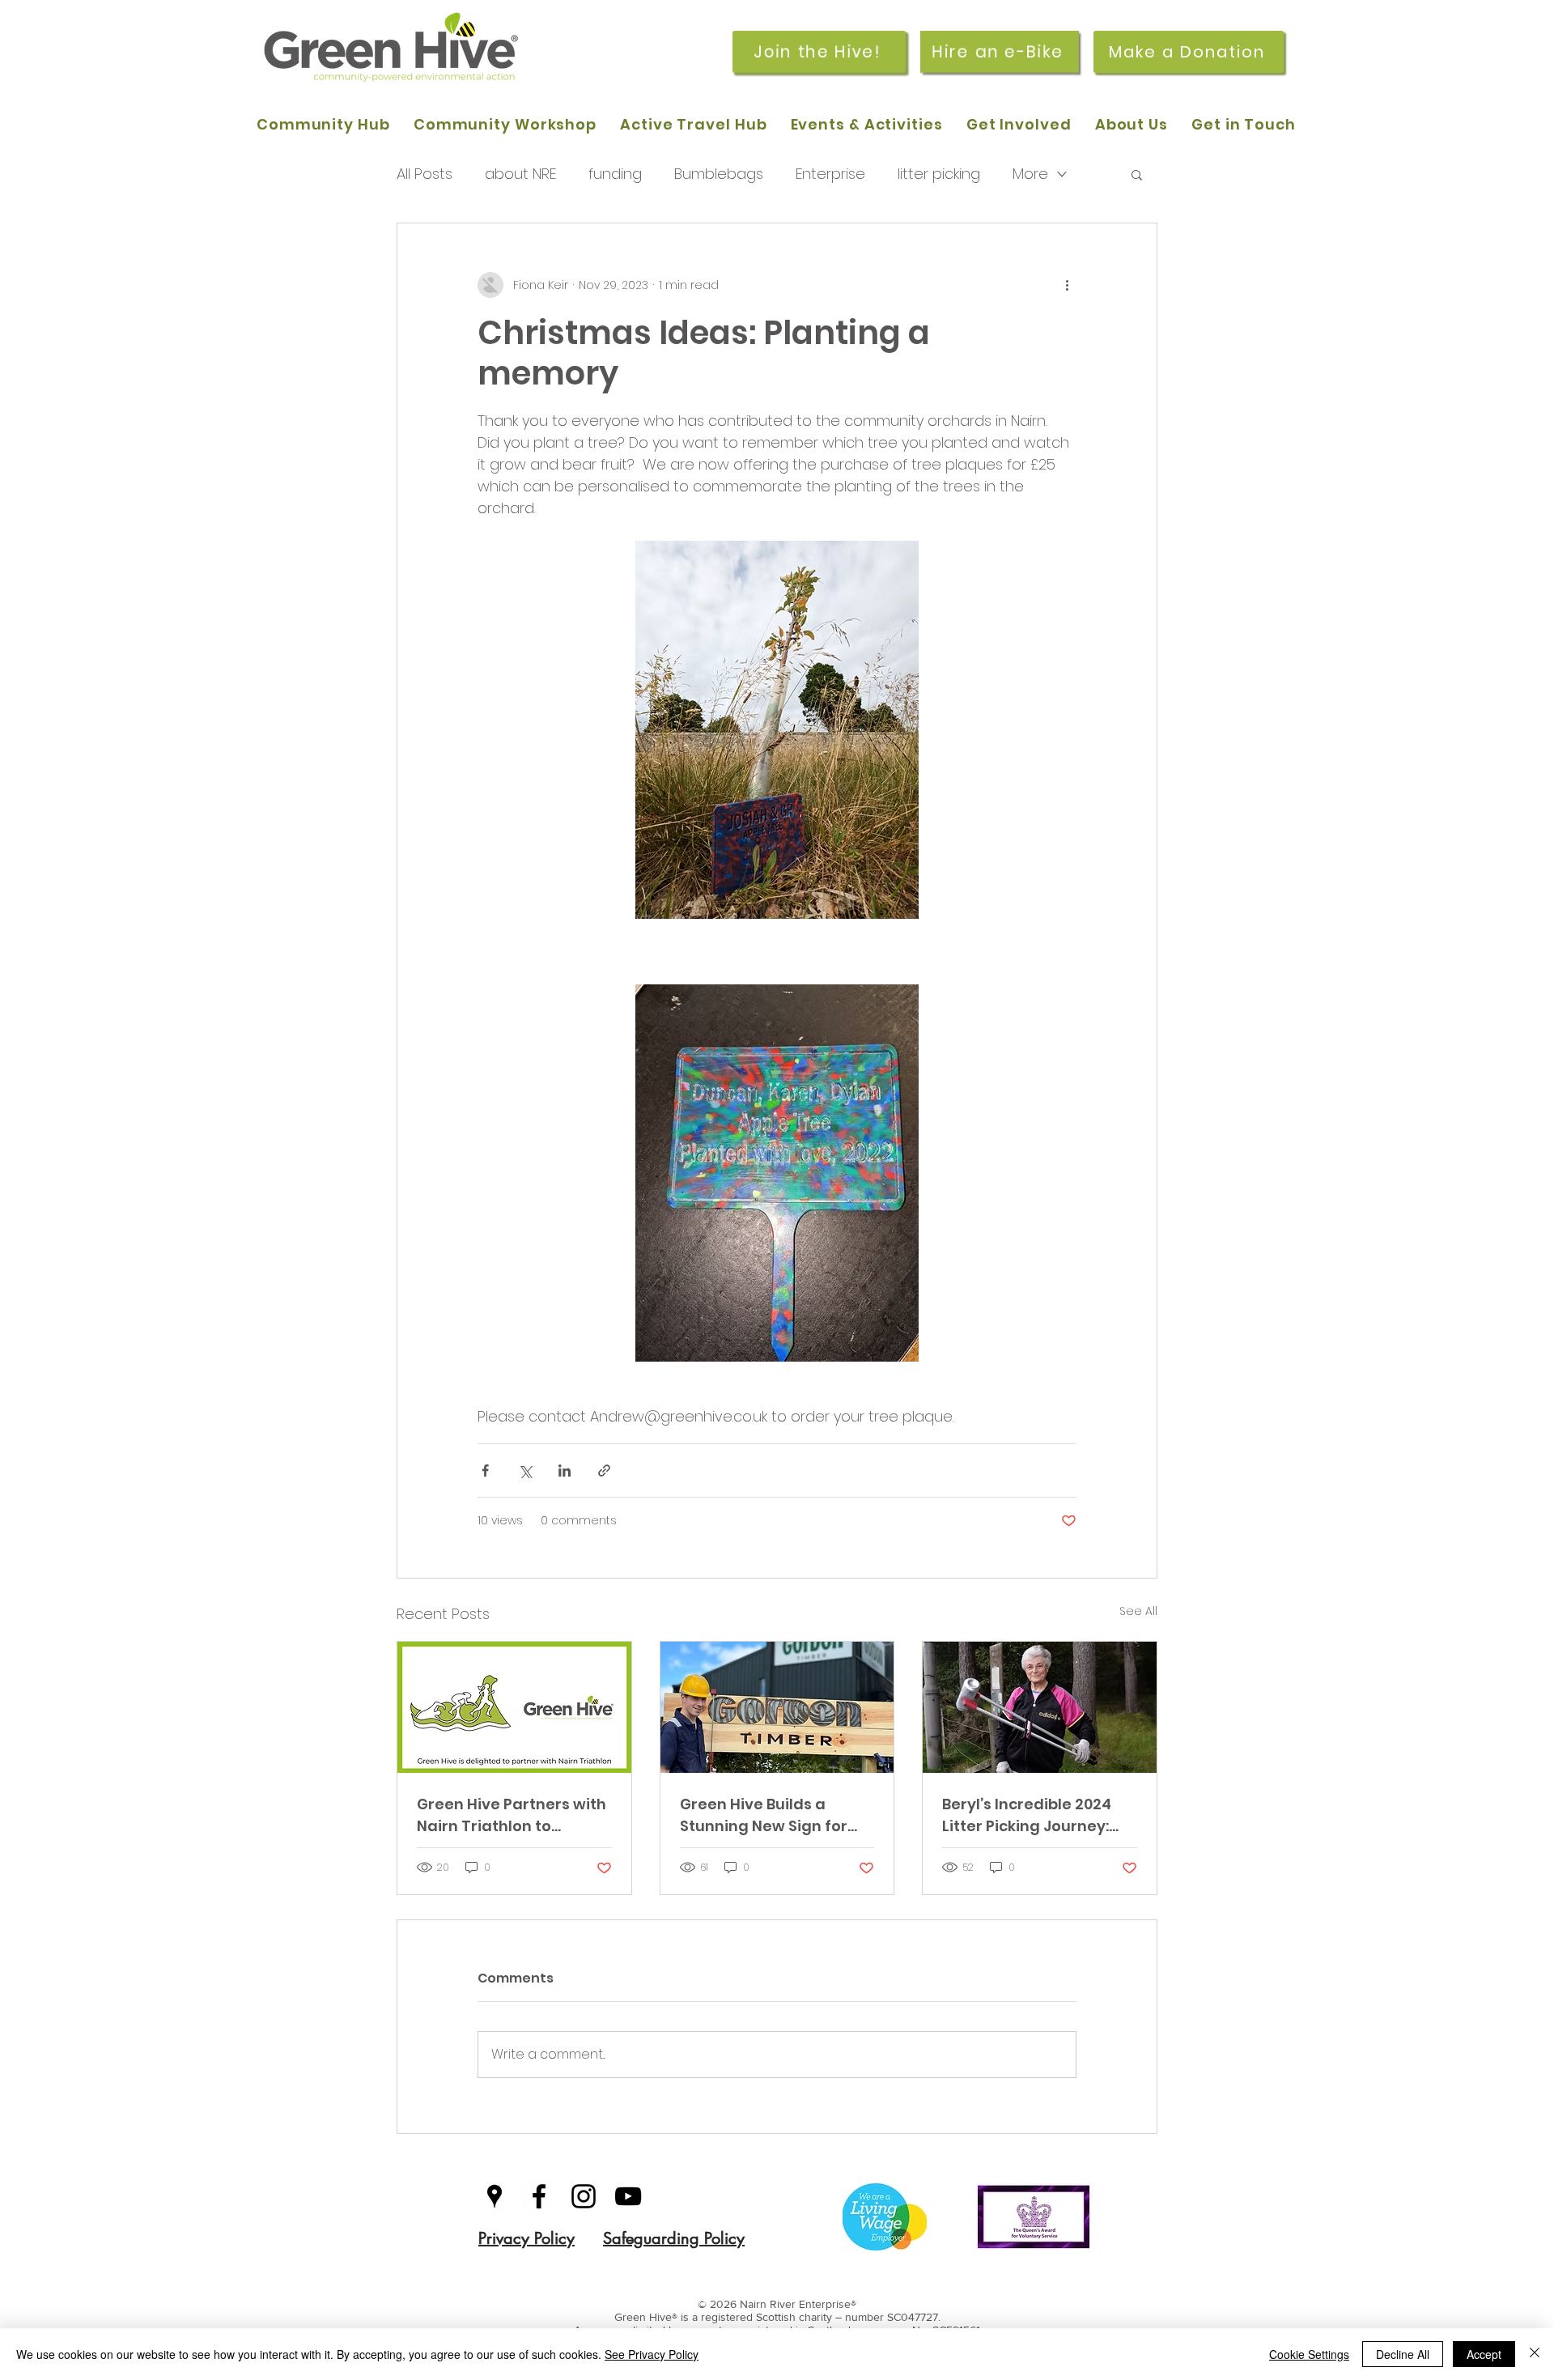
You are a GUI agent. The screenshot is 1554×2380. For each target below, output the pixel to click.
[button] (1137, 174)
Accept (1484, 2354)
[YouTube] (628, 2196)
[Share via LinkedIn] (565, 1470)
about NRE (520, 174)
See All (1138, 1611)
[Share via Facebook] (485, 1470)
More (1030, 174)
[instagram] (584, 2196)
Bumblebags (719, 174)
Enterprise (830, 174)
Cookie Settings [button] (1309, 2354)
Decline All (1403, 2354)
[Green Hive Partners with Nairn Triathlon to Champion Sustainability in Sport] (514, 1707)
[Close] (1535, 2354)
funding (615, 174)
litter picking (939, 174)
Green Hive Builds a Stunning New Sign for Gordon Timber (764, 1815)
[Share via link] (604, 1470)
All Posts (425, 174)
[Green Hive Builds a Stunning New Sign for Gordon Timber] (777, 1707)
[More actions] (1067, 285)
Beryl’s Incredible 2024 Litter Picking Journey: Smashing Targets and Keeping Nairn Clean (1030, 1815)
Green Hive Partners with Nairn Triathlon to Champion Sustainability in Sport (512, 1815)
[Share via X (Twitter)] (525, 1470)
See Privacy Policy (652, 2354)
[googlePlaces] (495, 2196)
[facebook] (539, 2196)
